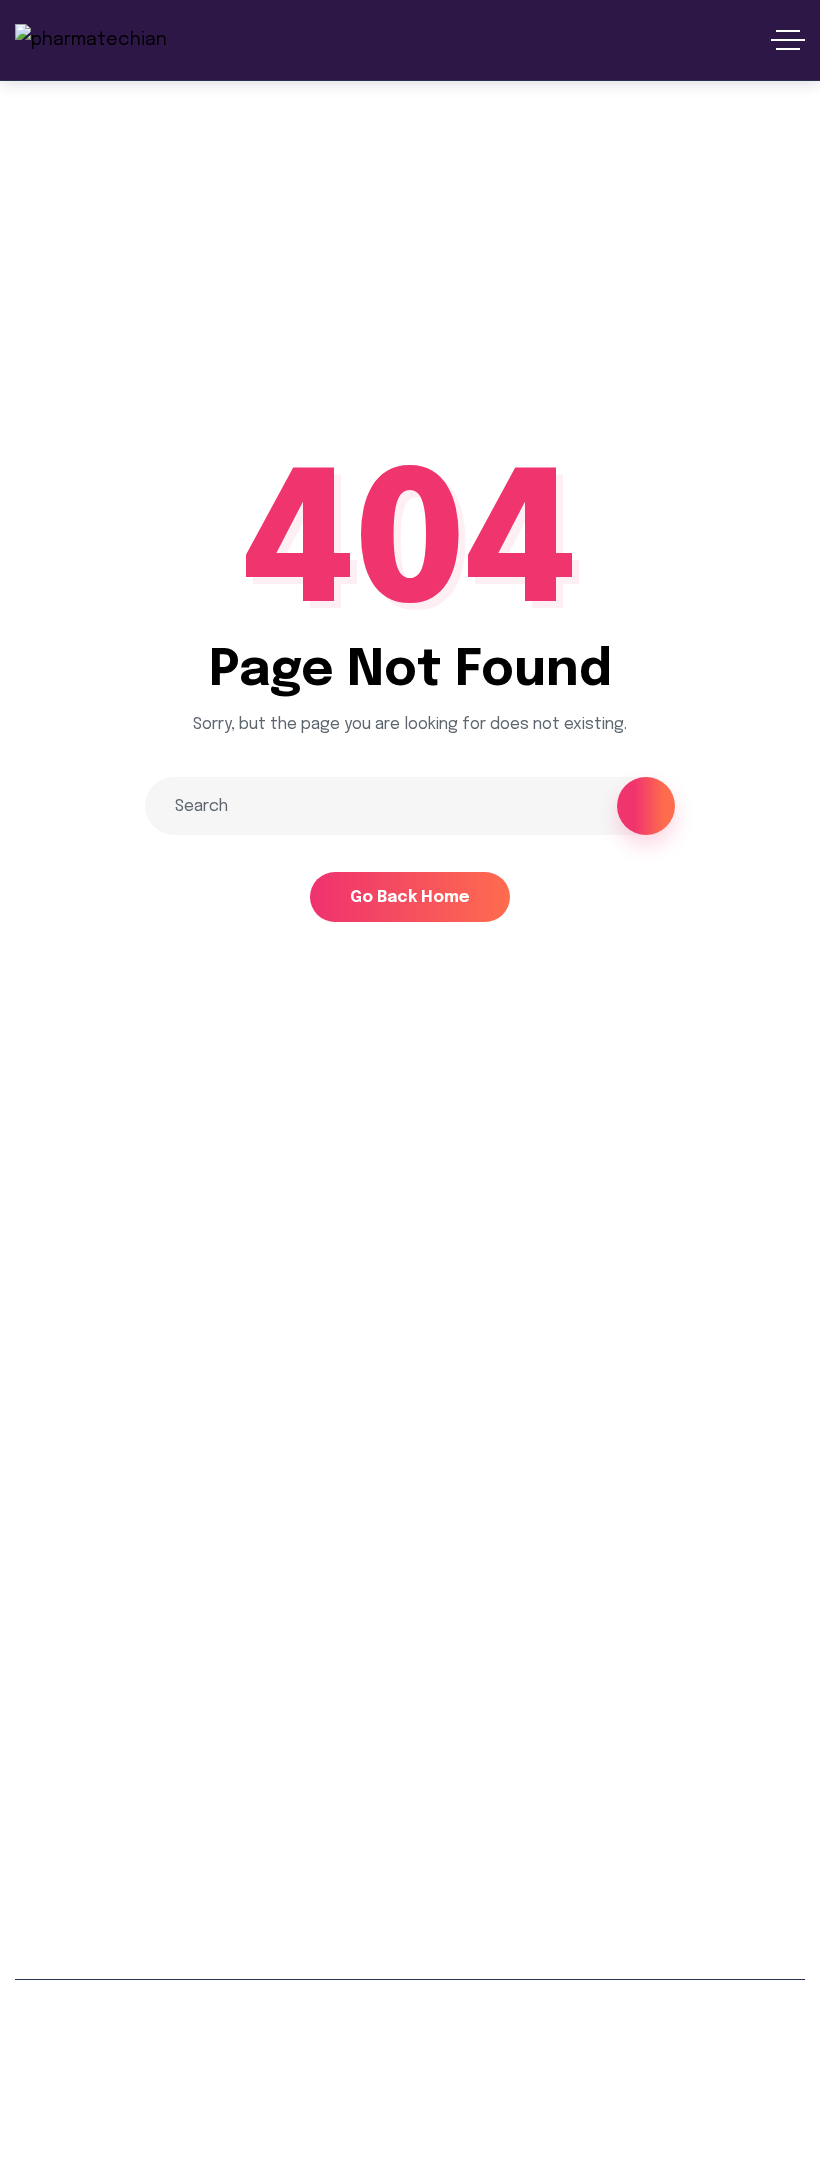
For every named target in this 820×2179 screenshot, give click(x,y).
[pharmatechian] (91, 40)
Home (39, 283)
